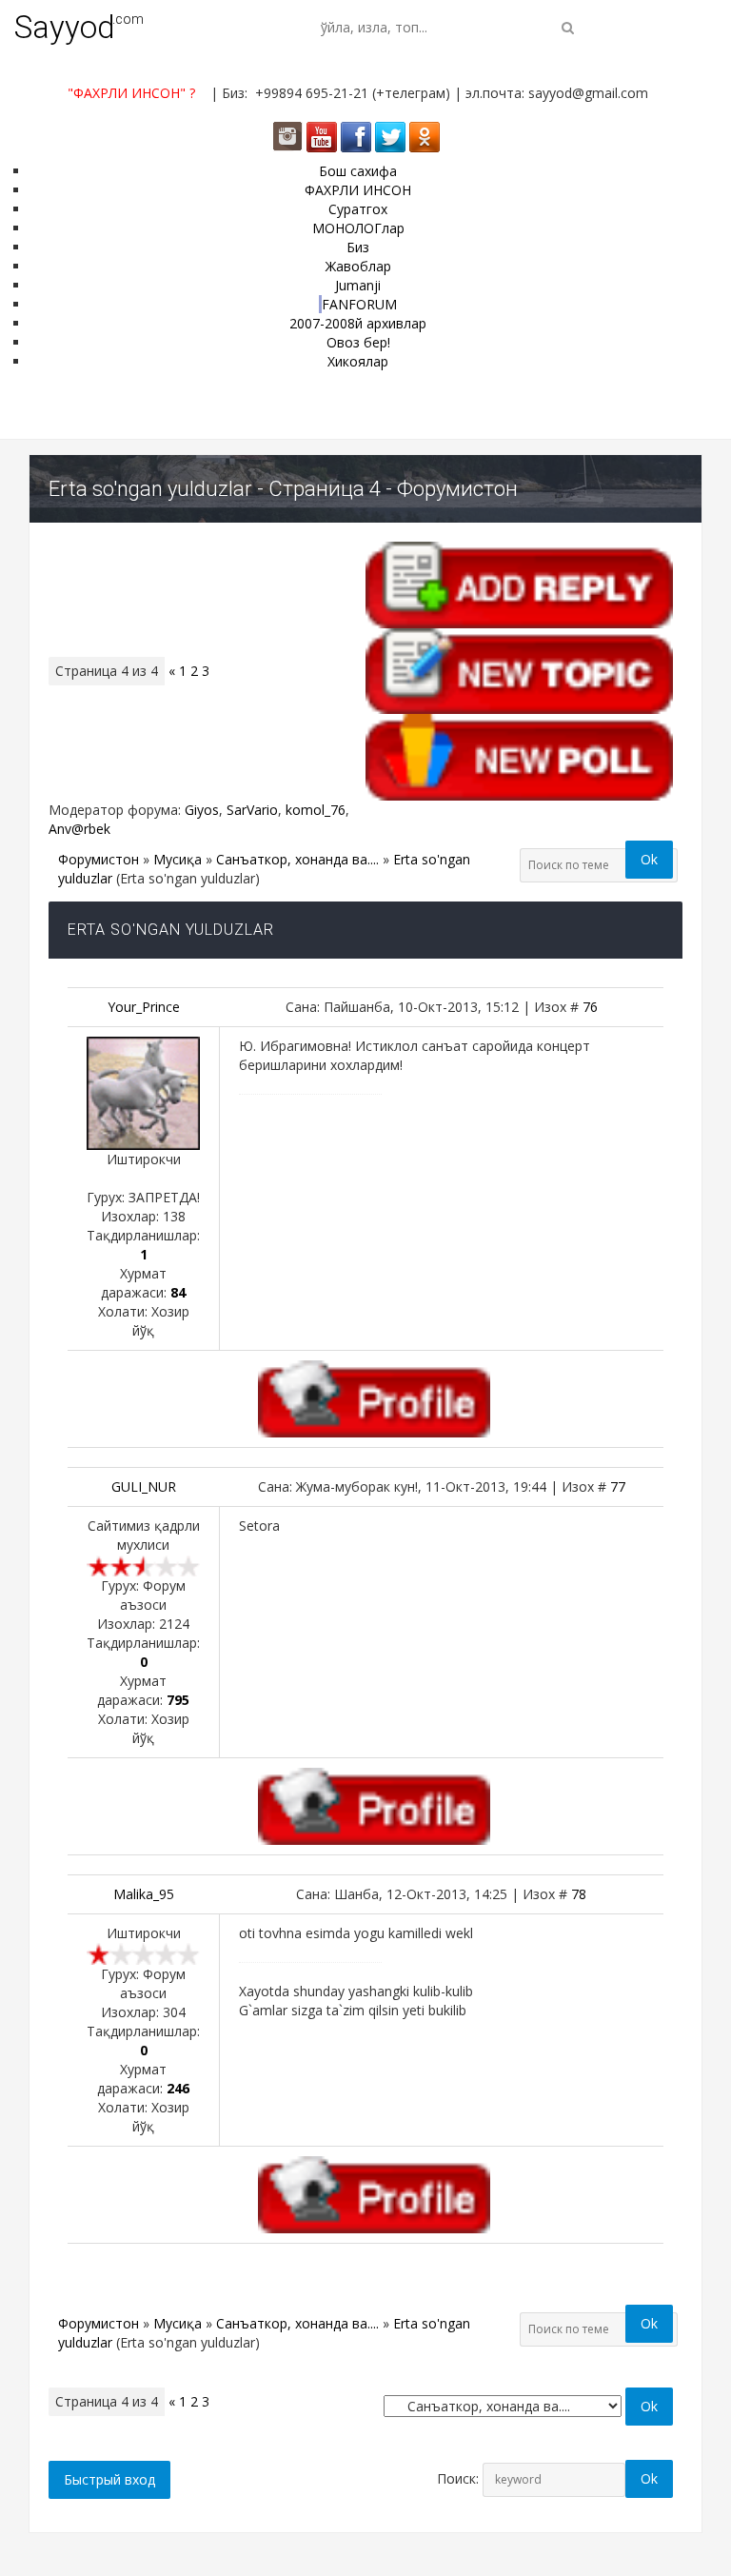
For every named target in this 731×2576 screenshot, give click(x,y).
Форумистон (99, 859)
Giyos (202, 810)
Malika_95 (144, 1894)
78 (579, 1894)
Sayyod (65, 27)
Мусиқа (178, 859)
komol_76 (316, 810)
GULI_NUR (144, 1486)
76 (590, 1007)
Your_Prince (144, 1007)
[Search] (568, 27)
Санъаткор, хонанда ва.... (297, 859)
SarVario (252, 810)
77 (618, 1486)
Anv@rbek (79, 829)
